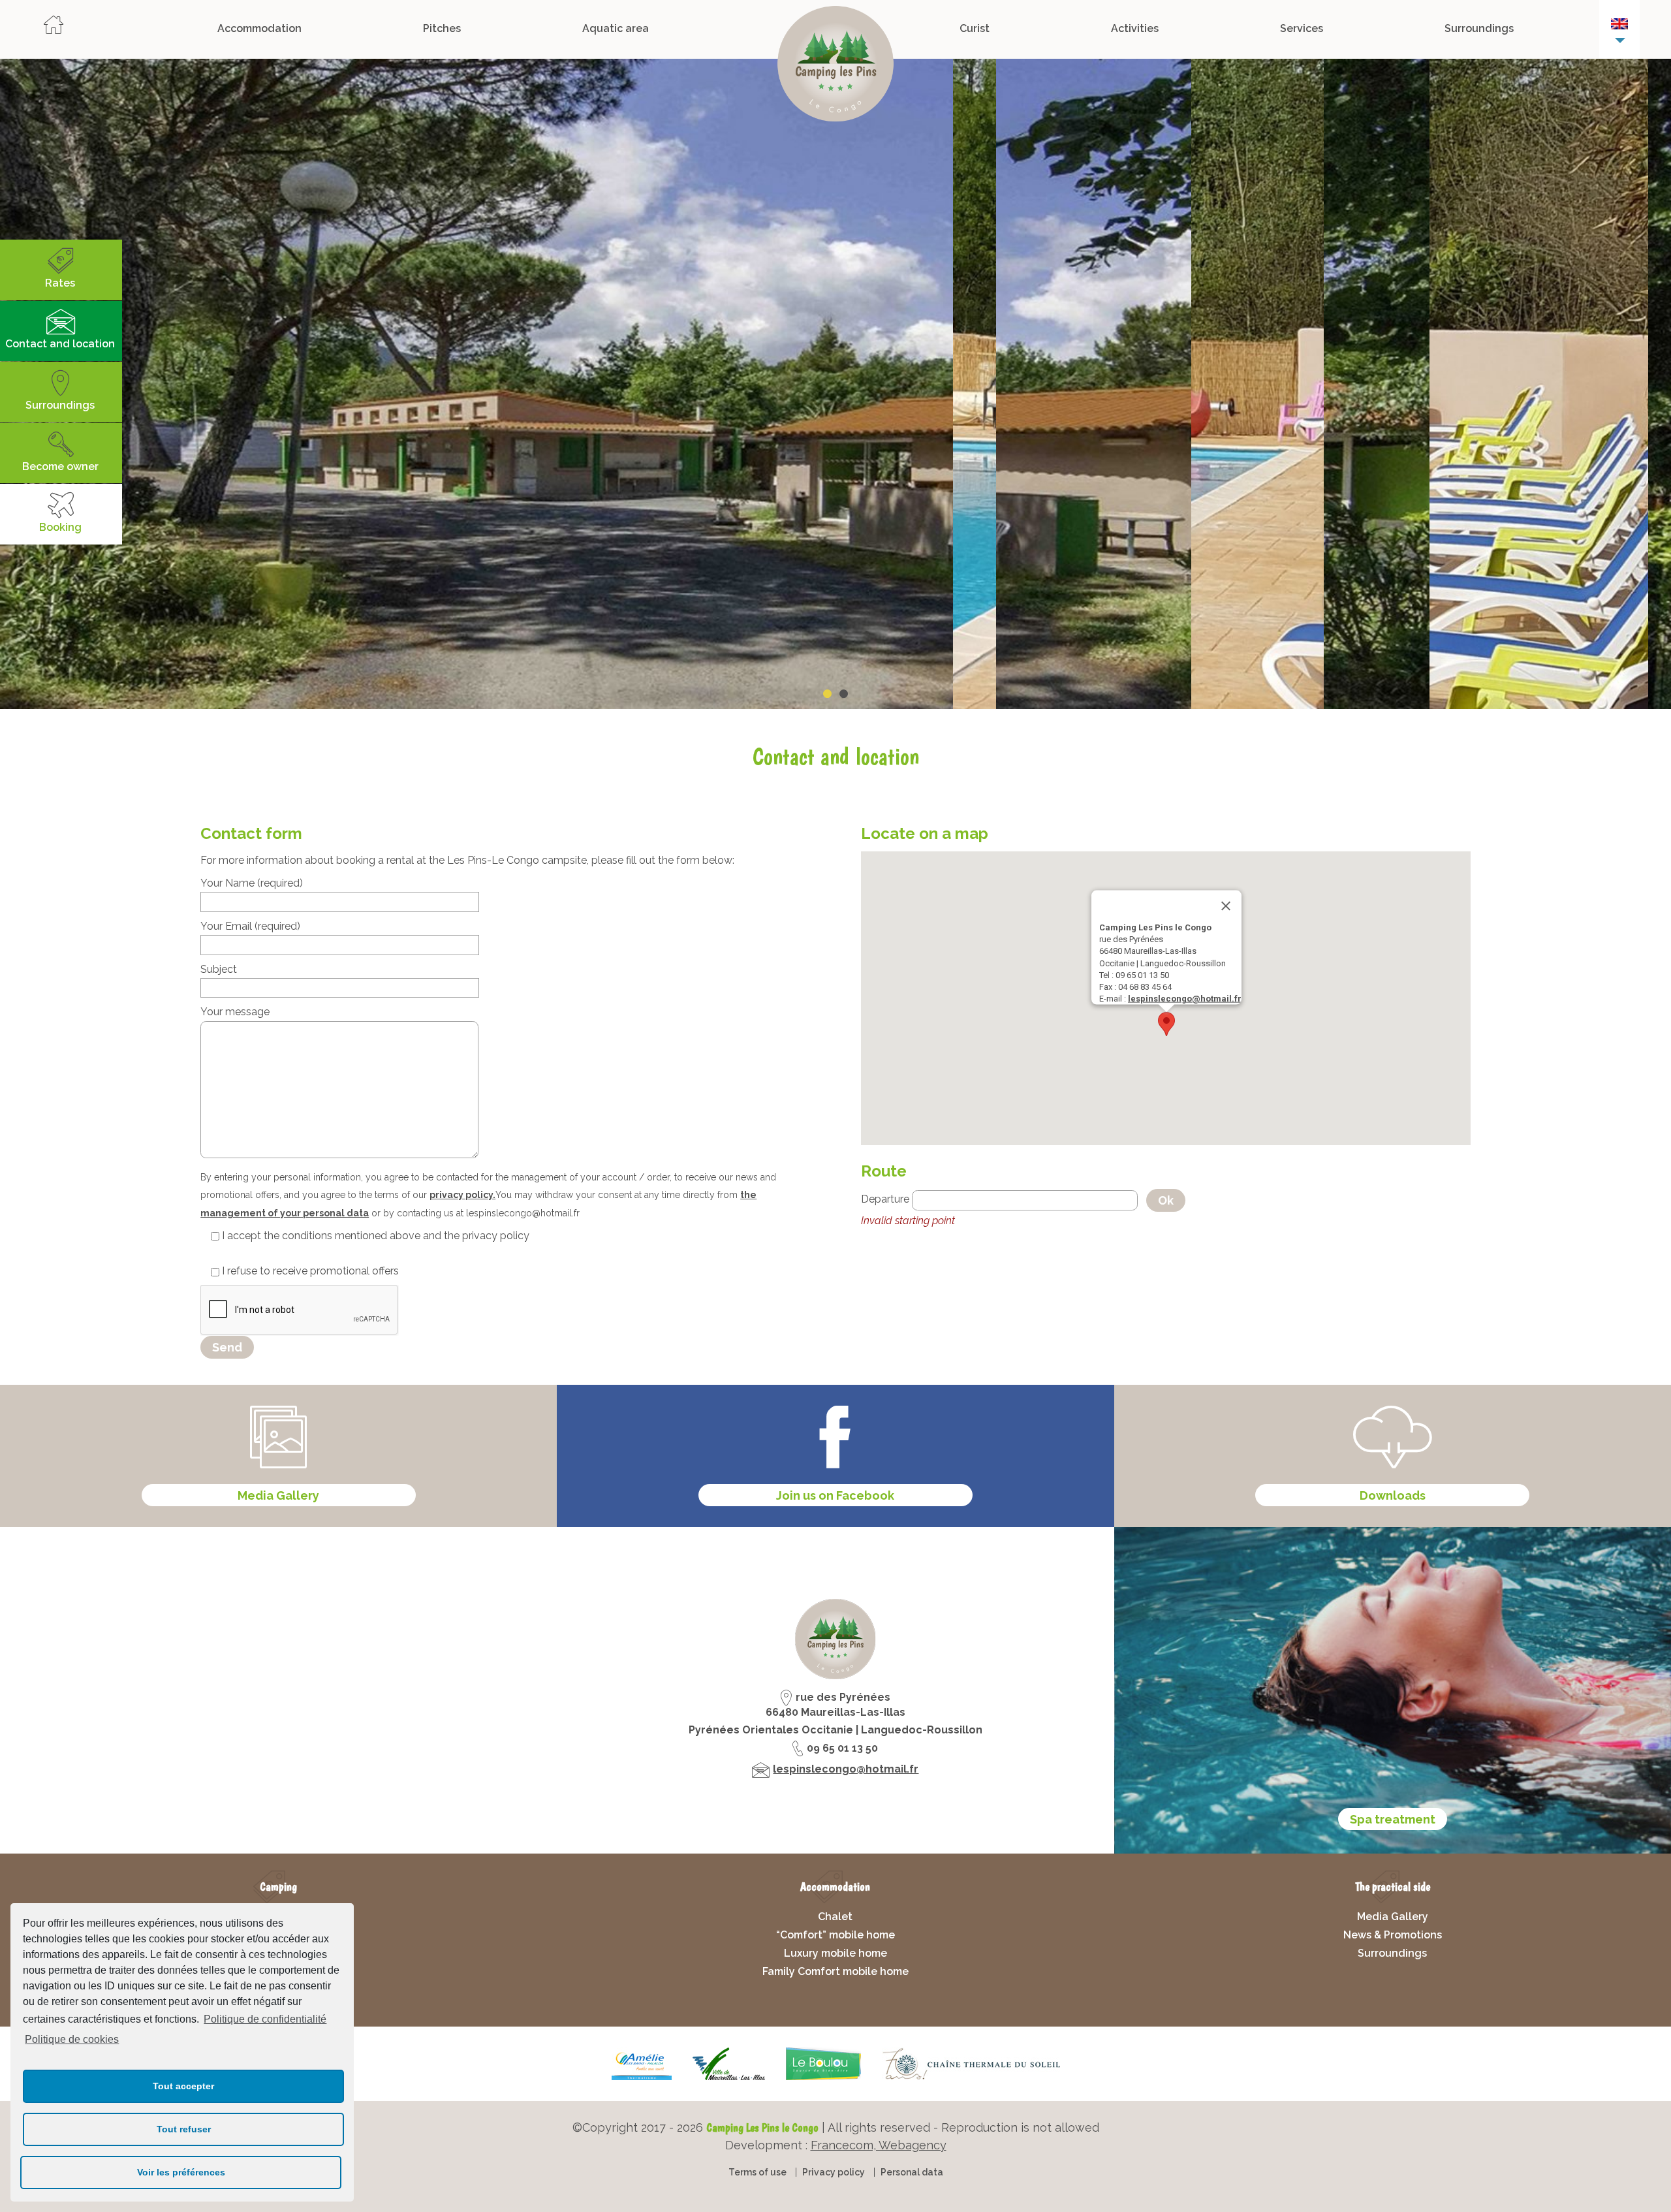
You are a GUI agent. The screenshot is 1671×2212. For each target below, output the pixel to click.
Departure (885, 1200)
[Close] (1226, 906)
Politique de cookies (72, 2039)
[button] (1166, 1024)
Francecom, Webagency (879, 2145)
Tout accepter (183, 2086)
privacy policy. (462, 1195)
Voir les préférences (181, 2172)
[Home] (54, 29)
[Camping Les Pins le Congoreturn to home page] (835, 67)
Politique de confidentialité (265, 2019)
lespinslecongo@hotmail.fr (1185, 999)
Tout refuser (184, 2129)
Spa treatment (1393, 1819)
